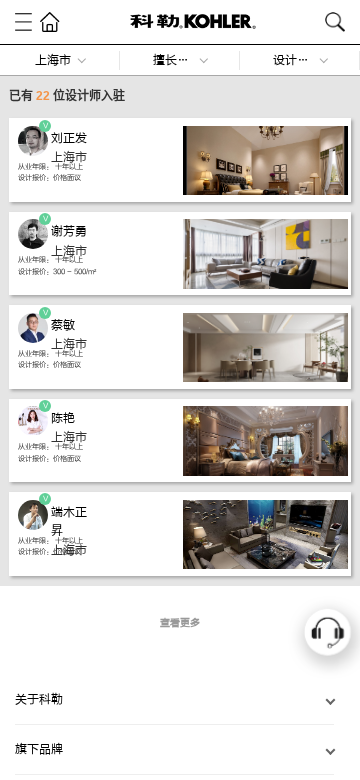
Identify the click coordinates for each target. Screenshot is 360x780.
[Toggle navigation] (23, 21)
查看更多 (180, 623)
